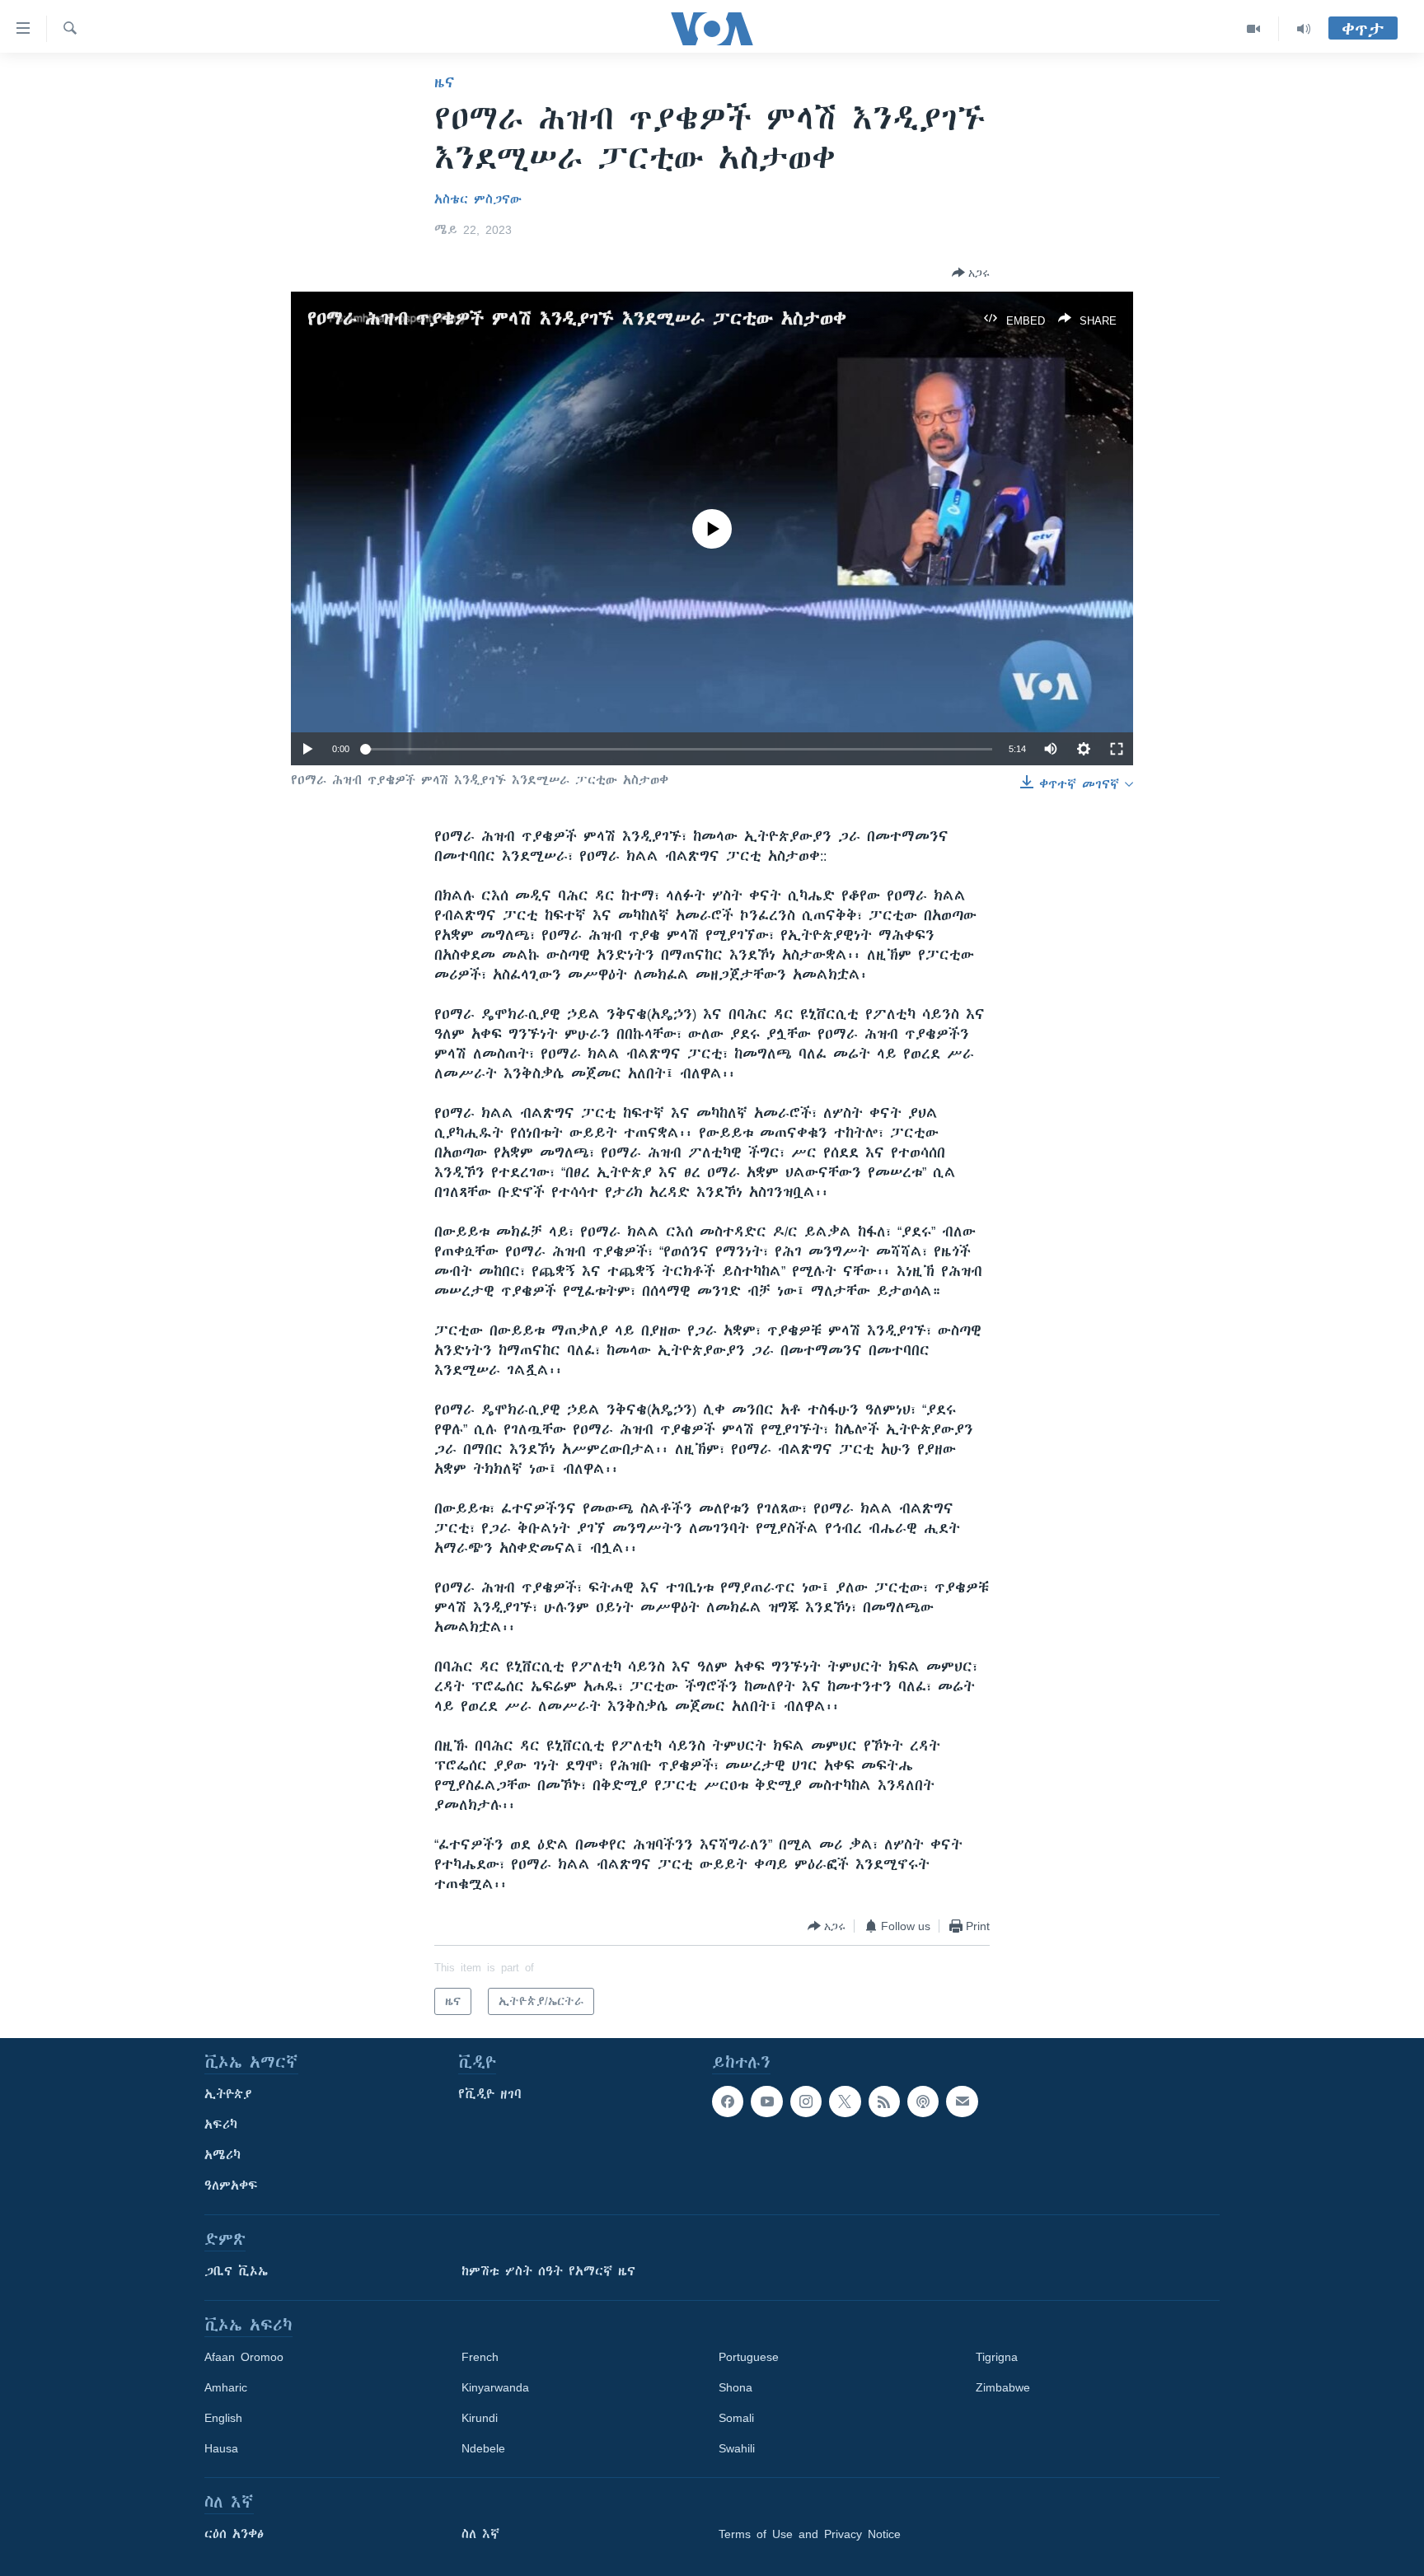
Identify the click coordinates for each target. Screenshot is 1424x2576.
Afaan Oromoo (244, 2357)
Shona (735, 2387)
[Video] (1254, 29)
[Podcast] (923, 2101)
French (480, 2357)
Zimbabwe (1003, 2387)
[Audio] (1304, 29)
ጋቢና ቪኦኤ (236, 2271)
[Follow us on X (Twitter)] (845, 2101)
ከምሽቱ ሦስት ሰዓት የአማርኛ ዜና (548, 2271)
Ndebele (483, 2448)
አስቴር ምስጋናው (478, 199)
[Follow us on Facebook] (728, 2101)
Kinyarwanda (495, 2387)
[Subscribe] (962, 2101)
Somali (736, 2418)
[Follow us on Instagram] (806, 2101)
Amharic (226, 2387)
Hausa (221, 2448)
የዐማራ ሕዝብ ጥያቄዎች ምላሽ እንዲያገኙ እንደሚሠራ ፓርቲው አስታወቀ (577, 318)
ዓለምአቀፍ (231, 2186)
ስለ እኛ (480, 2534)
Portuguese (749, 2357)
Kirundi (480, 2418)
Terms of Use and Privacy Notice (810, 2534)
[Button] (971, 273)
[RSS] (884, 2101)
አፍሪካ (221, 2125)
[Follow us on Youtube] (766, 2101)
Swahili (737, 2448)
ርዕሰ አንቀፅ (234, 2534)
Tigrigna (997, 2357)
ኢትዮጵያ (228, 2094)
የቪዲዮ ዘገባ (490, 2094)
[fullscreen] (1117, 749)
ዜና (445, 82)
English (223, 2418)
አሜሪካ (222, 2155)
